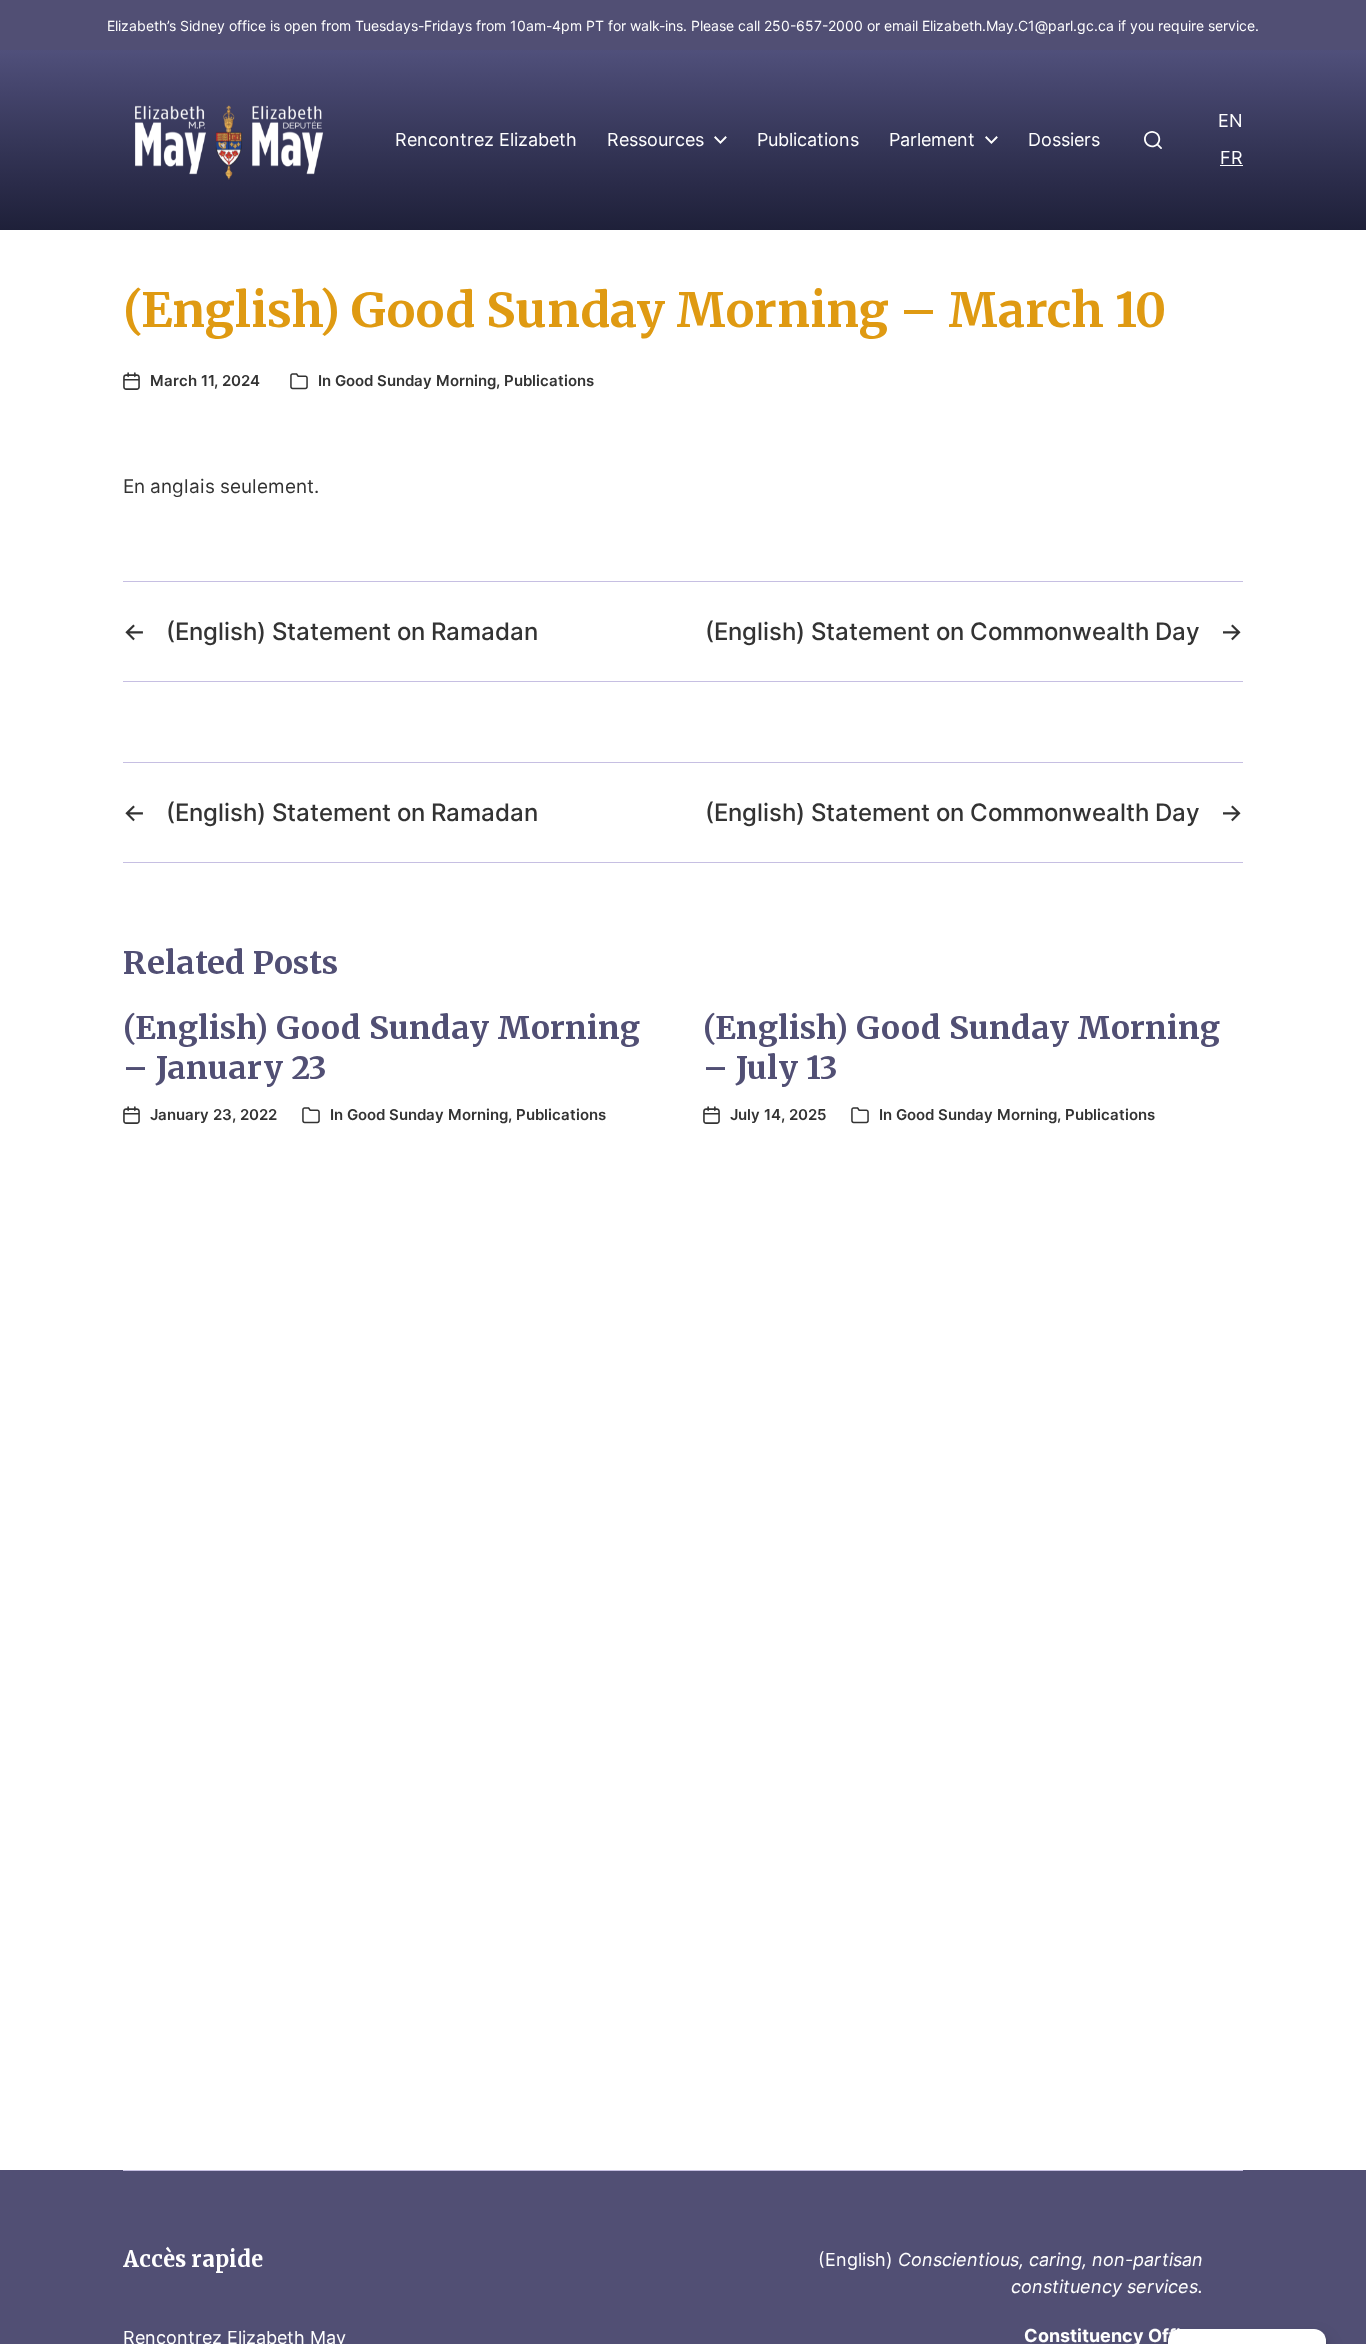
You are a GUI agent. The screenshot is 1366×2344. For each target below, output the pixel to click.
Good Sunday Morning (415, 380)
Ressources (655, 140)
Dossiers (1064, 140)
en (1230, 120)
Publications (808, 140)
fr (1231, 157)
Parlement (932, 140)
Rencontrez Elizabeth (486, 140)
